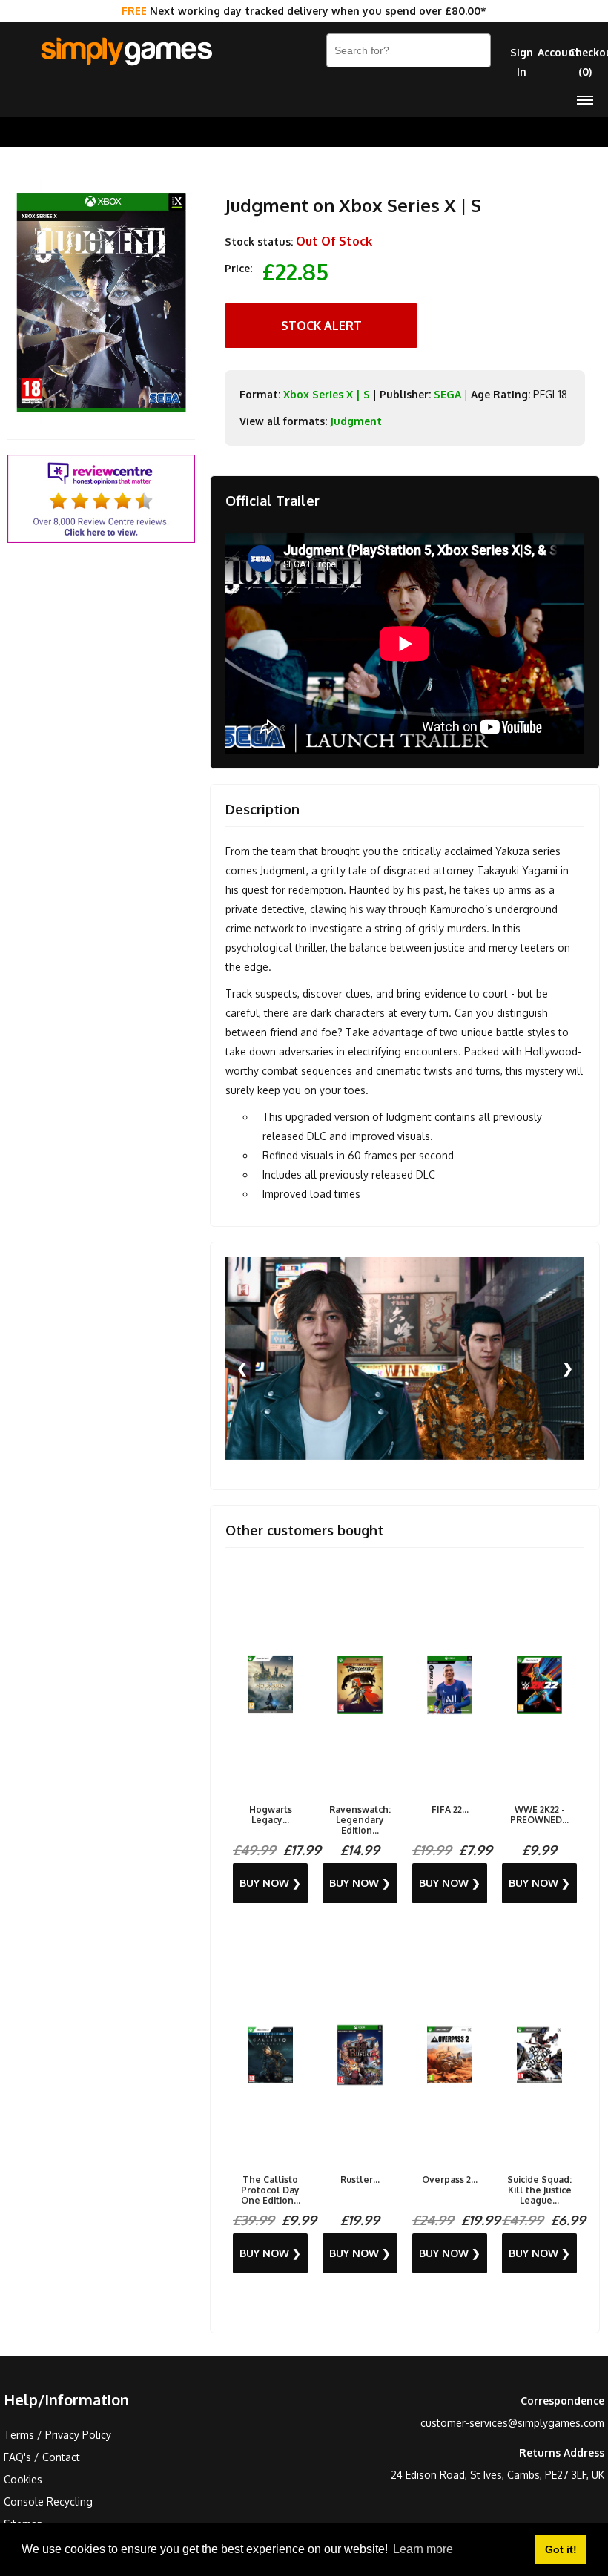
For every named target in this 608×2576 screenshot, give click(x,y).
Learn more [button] (423, 2549)
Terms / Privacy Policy (57, 2435)
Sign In (522, 62)
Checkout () (585, 62)
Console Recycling (48, 2501)
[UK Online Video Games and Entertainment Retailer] (126, 52)
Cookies (23, 2479)
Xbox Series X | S (327, 394)
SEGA (447, 394)
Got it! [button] (561, 2549)
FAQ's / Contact (42, 2457)
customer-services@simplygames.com (512, 2423)
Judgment (356, 421)
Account (554, 52)
